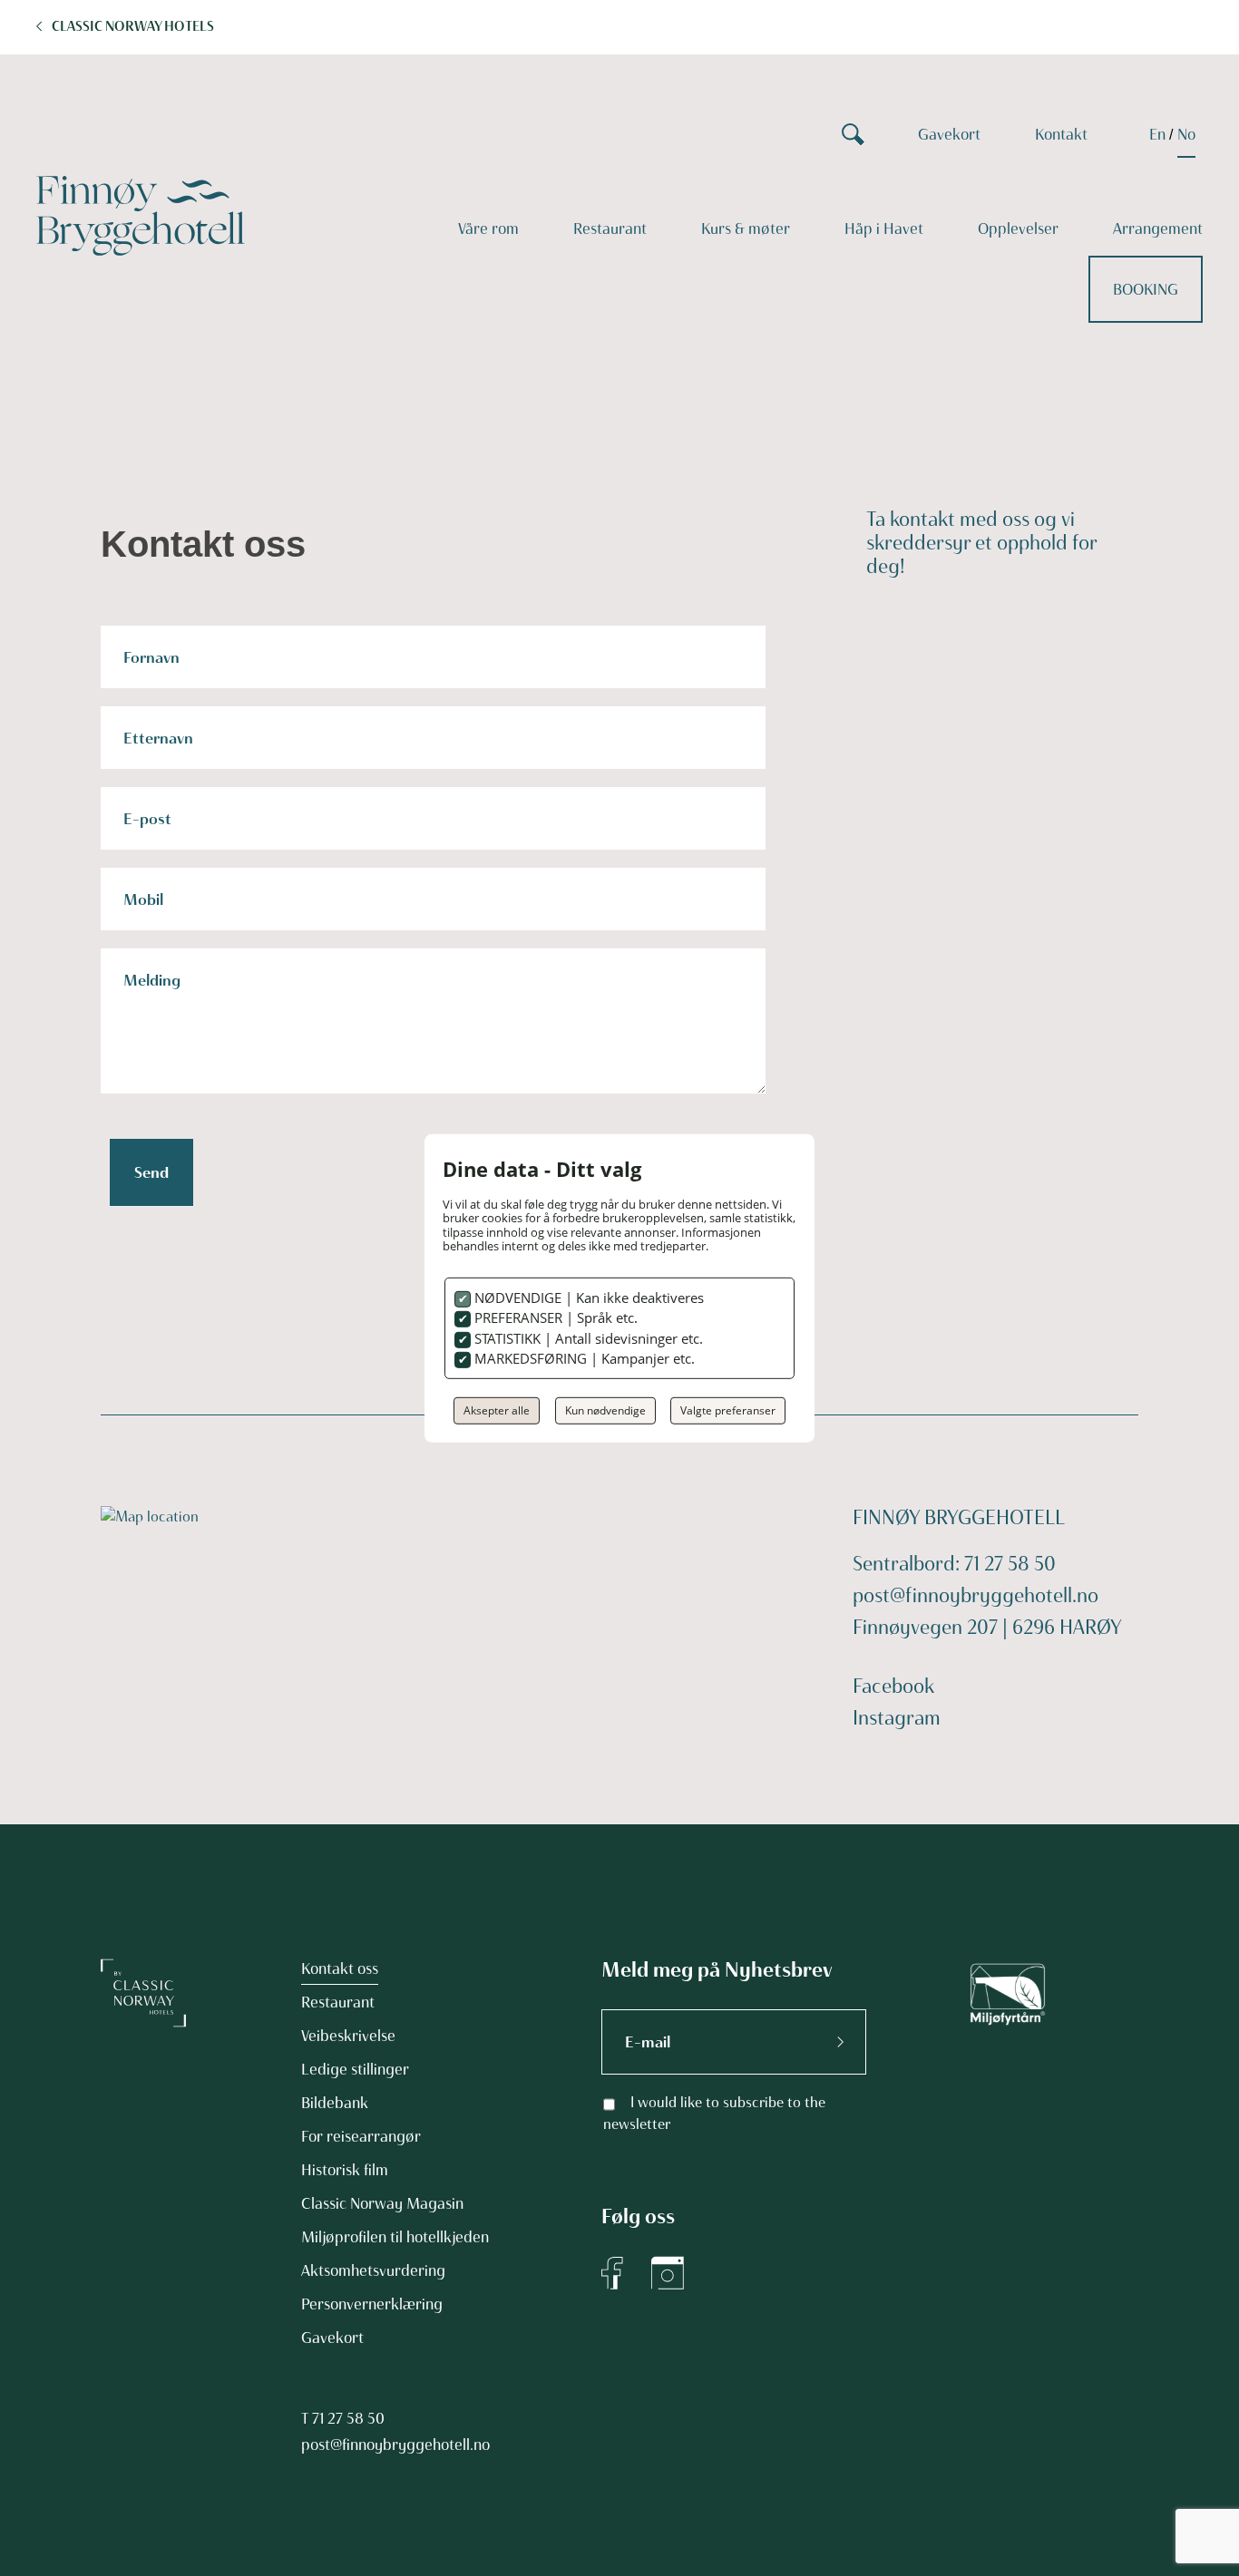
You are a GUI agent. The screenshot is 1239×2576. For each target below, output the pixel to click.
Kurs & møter (746, 228)
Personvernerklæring (372, 2304)
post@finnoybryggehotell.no (976, 1595)
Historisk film (345, 2170)
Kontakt (1061, 134)
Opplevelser (1018, 228)
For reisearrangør (361, 2136)
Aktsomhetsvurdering (373, 2270)
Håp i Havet (884, 228)
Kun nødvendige (605, 1410)
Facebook (893, 1686)
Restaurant (610, 228)
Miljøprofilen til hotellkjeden (395, 2237)
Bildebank (335, 2103)
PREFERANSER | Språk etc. (554, 1317)
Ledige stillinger (355, 2069)
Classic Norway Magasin (382, 2203)
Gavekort (949, 134)
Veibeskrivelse (348, 2036)
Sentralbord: (908, 1564)
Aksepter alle (497, 1410)
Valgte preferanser (728, 1410)
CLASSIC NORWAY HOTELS (133, 26)
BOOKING (1146, 289)
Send (151, 1172)
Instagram (897, 1718)
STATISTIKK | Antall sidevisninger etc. (587, 1338)
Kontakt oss (340, 1968)
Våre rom (488, 228)
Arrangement (1158, 228)
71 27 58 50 (348, 2418)
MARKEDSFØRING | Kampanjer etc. (583, 1358)
